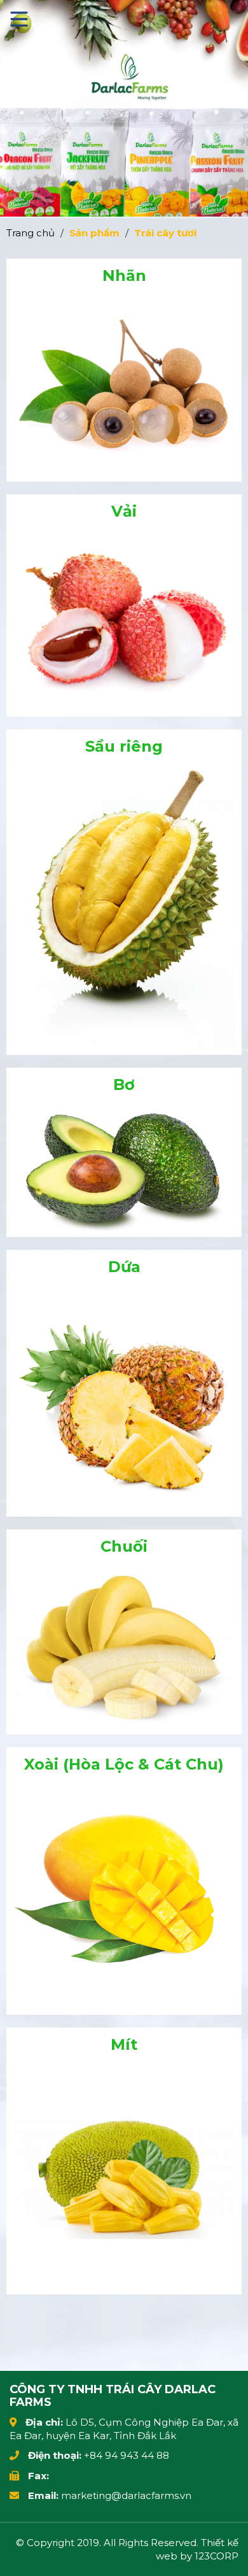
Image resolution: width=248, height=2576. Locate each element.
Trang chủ (31, 233)
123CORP (217, 2556)
